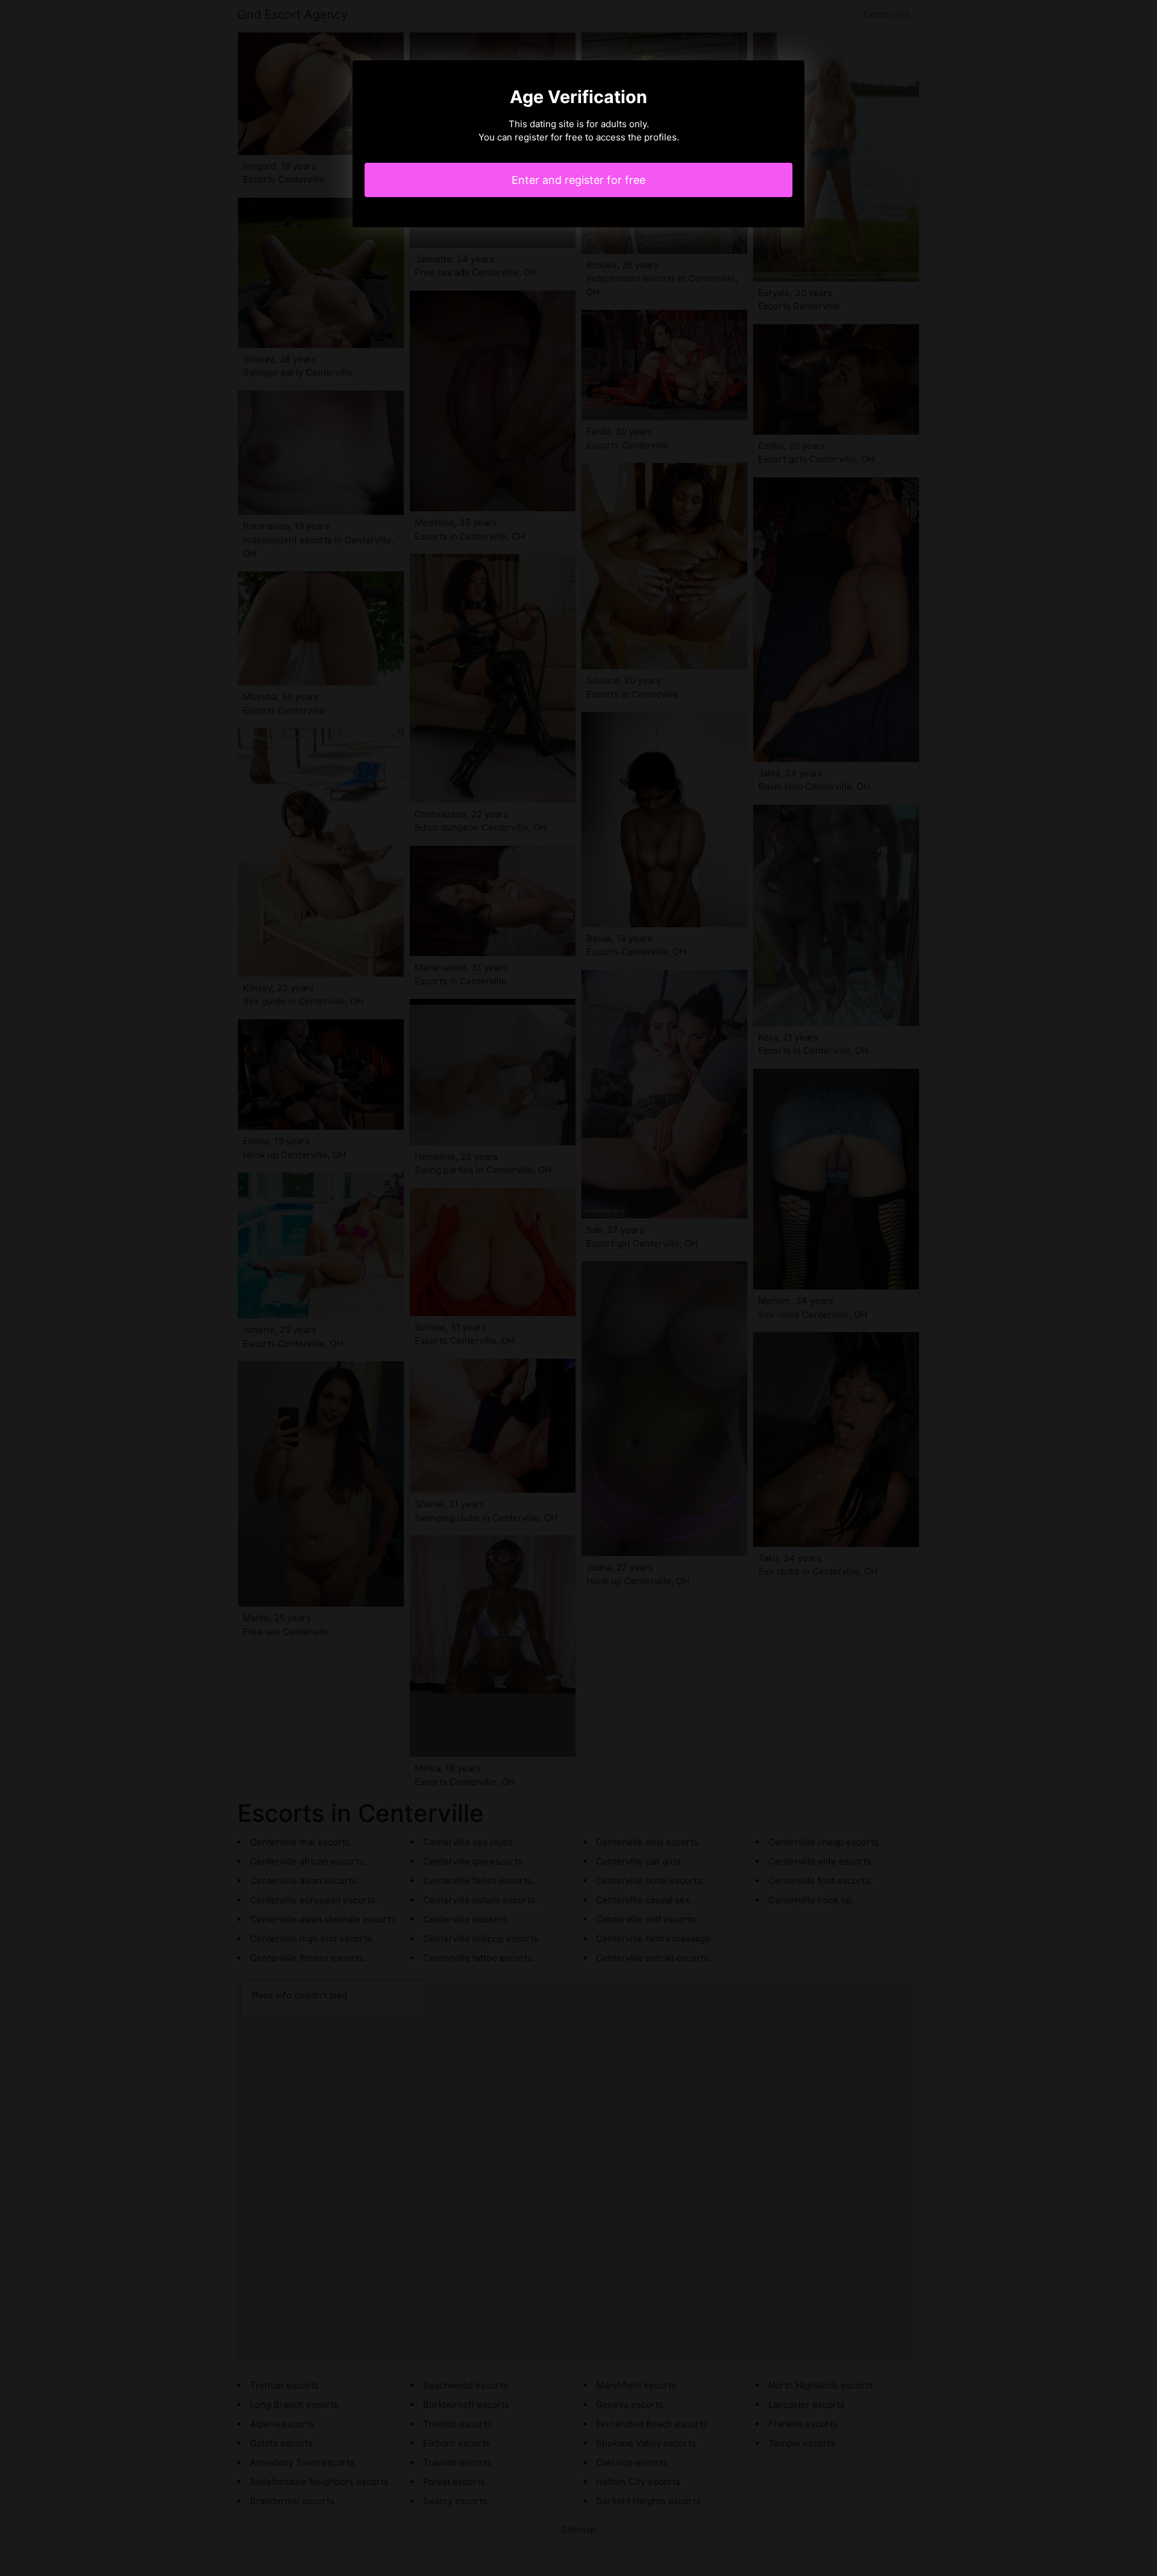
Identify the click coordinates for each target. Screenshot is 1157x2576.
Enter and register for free (578, 180)
